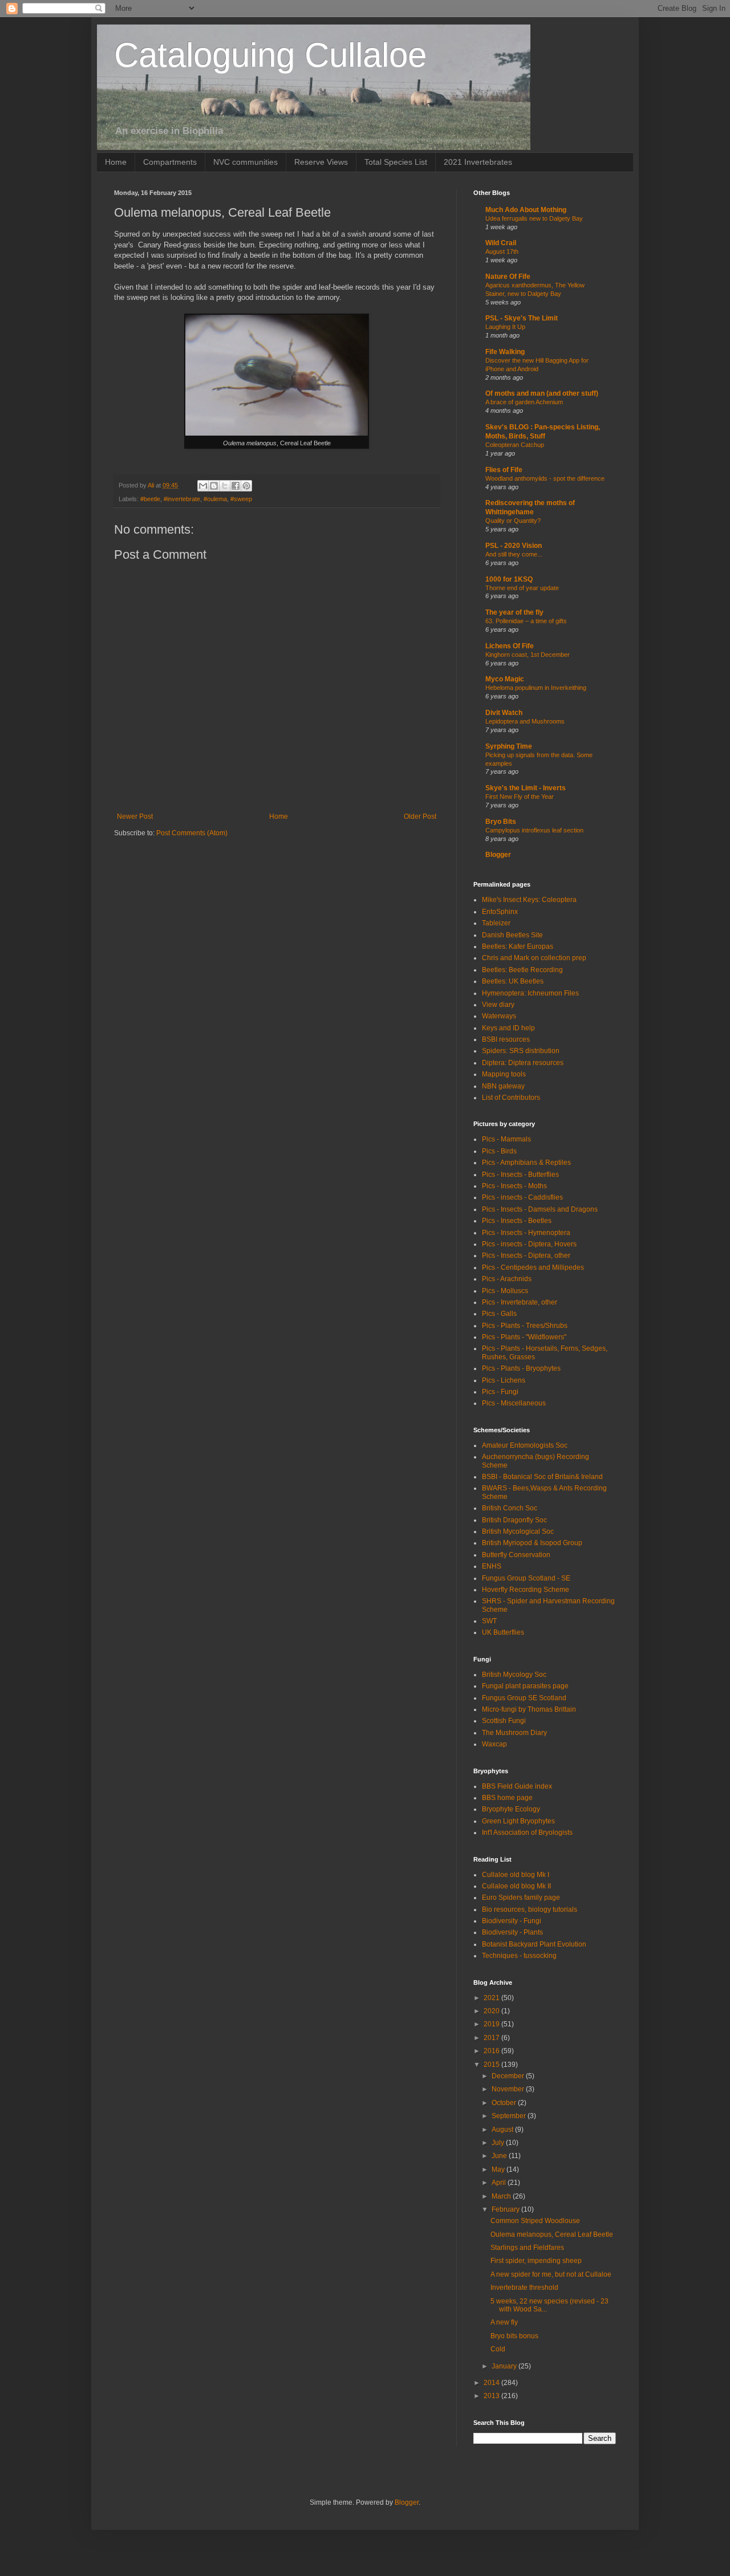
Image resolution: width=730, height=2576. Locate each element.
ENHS (492, 1566)
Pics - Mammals (506, 1139)
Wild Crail (501, 243)
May (499, 2169)
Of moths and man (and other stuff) (542, 393)
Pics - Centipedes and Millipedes (533, 1267)
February (506, 2209)
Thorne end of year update (522, 588)
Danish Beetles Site (512, 935)
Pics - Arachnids (507, 1279)
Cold (498, 2349)
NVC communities (246, 162)
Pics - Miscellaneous (514, 1403)
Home (116, 162)
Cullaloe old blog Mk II (516, 1886)
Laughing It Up (505, 327)
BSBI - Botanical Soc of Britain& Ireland (542, 1477)
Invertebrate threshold (524, 2287)
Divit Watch (504, 713)
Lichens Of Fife (510, 646)
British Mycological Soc (518, 1531)
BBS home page (507, 1798)
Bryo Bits (501, 822)
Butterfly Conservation (516, 1555)
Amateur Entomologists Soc (525, 1445)
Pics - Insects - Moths (514, 1186)
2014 (492, 2383)
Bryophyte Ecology (511, 1809)
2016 (492, 2051)
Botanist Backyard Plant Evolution (534, 1944)
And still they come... (514, 554)
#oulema (215, 499)
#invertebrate (182, 499)
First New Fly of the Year (520, 797)
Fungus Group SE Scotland (524, 1698)
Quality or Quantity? (513, 521)
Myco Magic (505, 679)
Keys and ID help (508, 1028)
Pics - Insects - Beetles (517, 1221)
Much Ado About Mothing (526, 210)
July (499, 2143)
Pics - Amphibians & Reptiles (526, 1163)
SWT (489, 1621)
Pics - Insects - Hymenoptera (526, 1233)
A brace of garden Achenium (524, 402)
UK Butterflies (503, 1632)
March (502, 2196)
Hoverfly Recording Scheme (526, 1590)
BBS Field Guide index (517, 1786)
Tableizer (496, 923)
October (505, 2103)
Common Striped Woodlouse (535, 2221)
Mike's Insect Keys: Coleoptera (529, 900)
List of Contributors (511, 1098)
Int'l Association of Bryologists (527, 1833)
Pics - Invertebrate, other (520, 1302)
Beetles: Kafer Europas (518, 946)
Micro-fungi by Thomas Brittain (529, 1709)
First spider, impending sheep (536, 2261)
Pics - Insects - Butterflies (520, 1175)
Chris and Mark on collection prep (534, 958)
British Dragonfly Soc (514, 1520)
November (509, 2089)
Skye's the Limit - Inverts (526, 788)
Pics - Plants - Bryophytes (521, 1368)
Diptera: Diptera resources (523, 1063)
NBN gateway (503, 1086)
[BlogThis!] (214, 486)
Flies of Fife (504, 470)
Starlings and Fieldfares (527, 2248)
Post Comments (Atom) (192, 833)
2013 (492, 2396)
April (500, 2183)
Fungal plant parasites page (525, 1686)
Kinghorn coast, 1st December (528, 655)
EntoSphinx (500, 912)
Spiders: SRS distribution (521, 1051)
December (509, 2076)
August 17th (502, 251)
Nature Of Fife (508, 277)
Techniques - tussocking (519, 1956)
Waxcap (494, 1744)
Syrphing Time (509, 746)
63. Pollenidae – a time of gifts (526, 621)
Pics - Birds (499, 1151)
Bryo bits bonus (514, 2336)
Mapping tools (504, 1074)
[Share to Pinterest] (246, 486)
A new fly (504, 2322)
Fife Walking (505, 352)
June (500, 2156)
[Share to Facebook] (236, 486)
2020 (492, 2011)
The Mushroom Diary (514, 1733)
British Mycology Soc (514, 1675)
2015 (492, 2065)
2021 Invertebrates (478, 162)
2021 (492, 1998)
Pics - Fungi (500, 1392)
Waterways (499, 1016)
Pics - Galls (499, 1314)
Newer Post (135, 816)
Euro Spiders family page (521, 1898)
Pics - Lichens (504, 1380)
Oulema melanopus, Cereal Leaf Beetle (552, 2234)
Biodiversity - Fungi (512, 1921)
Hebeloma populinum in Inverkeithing (536, 688)
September (510, 2116)
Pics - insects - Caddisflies (522, 1197)
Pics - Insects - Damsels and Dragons (540, 1209)
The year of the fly (514, 612)
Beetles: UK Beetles (513, 981)
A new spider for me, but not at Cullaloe (551, 2274)
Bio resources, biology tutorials (530, 1909)
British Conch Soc (510, 1508)
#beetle (150, 499)
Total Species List (396, 162)
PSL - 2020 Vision (514, 546)
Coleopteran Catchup (515, 445)
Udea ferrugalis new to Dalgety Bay (534, 218)
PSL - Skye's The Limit (522, 318)
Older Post (420, 816)
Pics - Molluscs (505, 1291)
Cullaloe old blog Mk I (516, 1875)
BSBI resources (506, 1039)
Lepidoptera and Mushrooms (525, 721)
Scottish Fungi (504, 1721)
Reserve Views (321, 162)
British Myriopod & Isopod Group (532, 1543)
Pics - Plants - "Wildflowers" (524, 1337)
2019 (492, 2024)
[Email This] (203, 486)
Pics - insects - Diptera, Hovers (529, 1244)
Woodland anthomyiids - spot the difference (545, 478)
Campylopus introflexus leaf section (534, 830)
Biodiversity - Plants (512, 1932)
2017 (492, 2038)
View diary (498, 1005)
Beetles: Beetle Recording (522, 970)
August (503, 2130)
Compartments (170, 162)
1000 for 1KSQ (509, 579)
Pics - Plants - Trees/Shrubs (525, 1326)
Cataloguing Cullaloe (270, 55)
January (505, 2366)
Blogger (498, 855)
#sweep (241, 499)
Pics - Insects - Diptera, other (526, 1256)
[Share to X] (225, 486)
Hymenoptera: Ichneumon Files (530, 993)
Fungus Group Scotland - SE (526, 1578)
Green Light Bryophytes (518, 1821)
